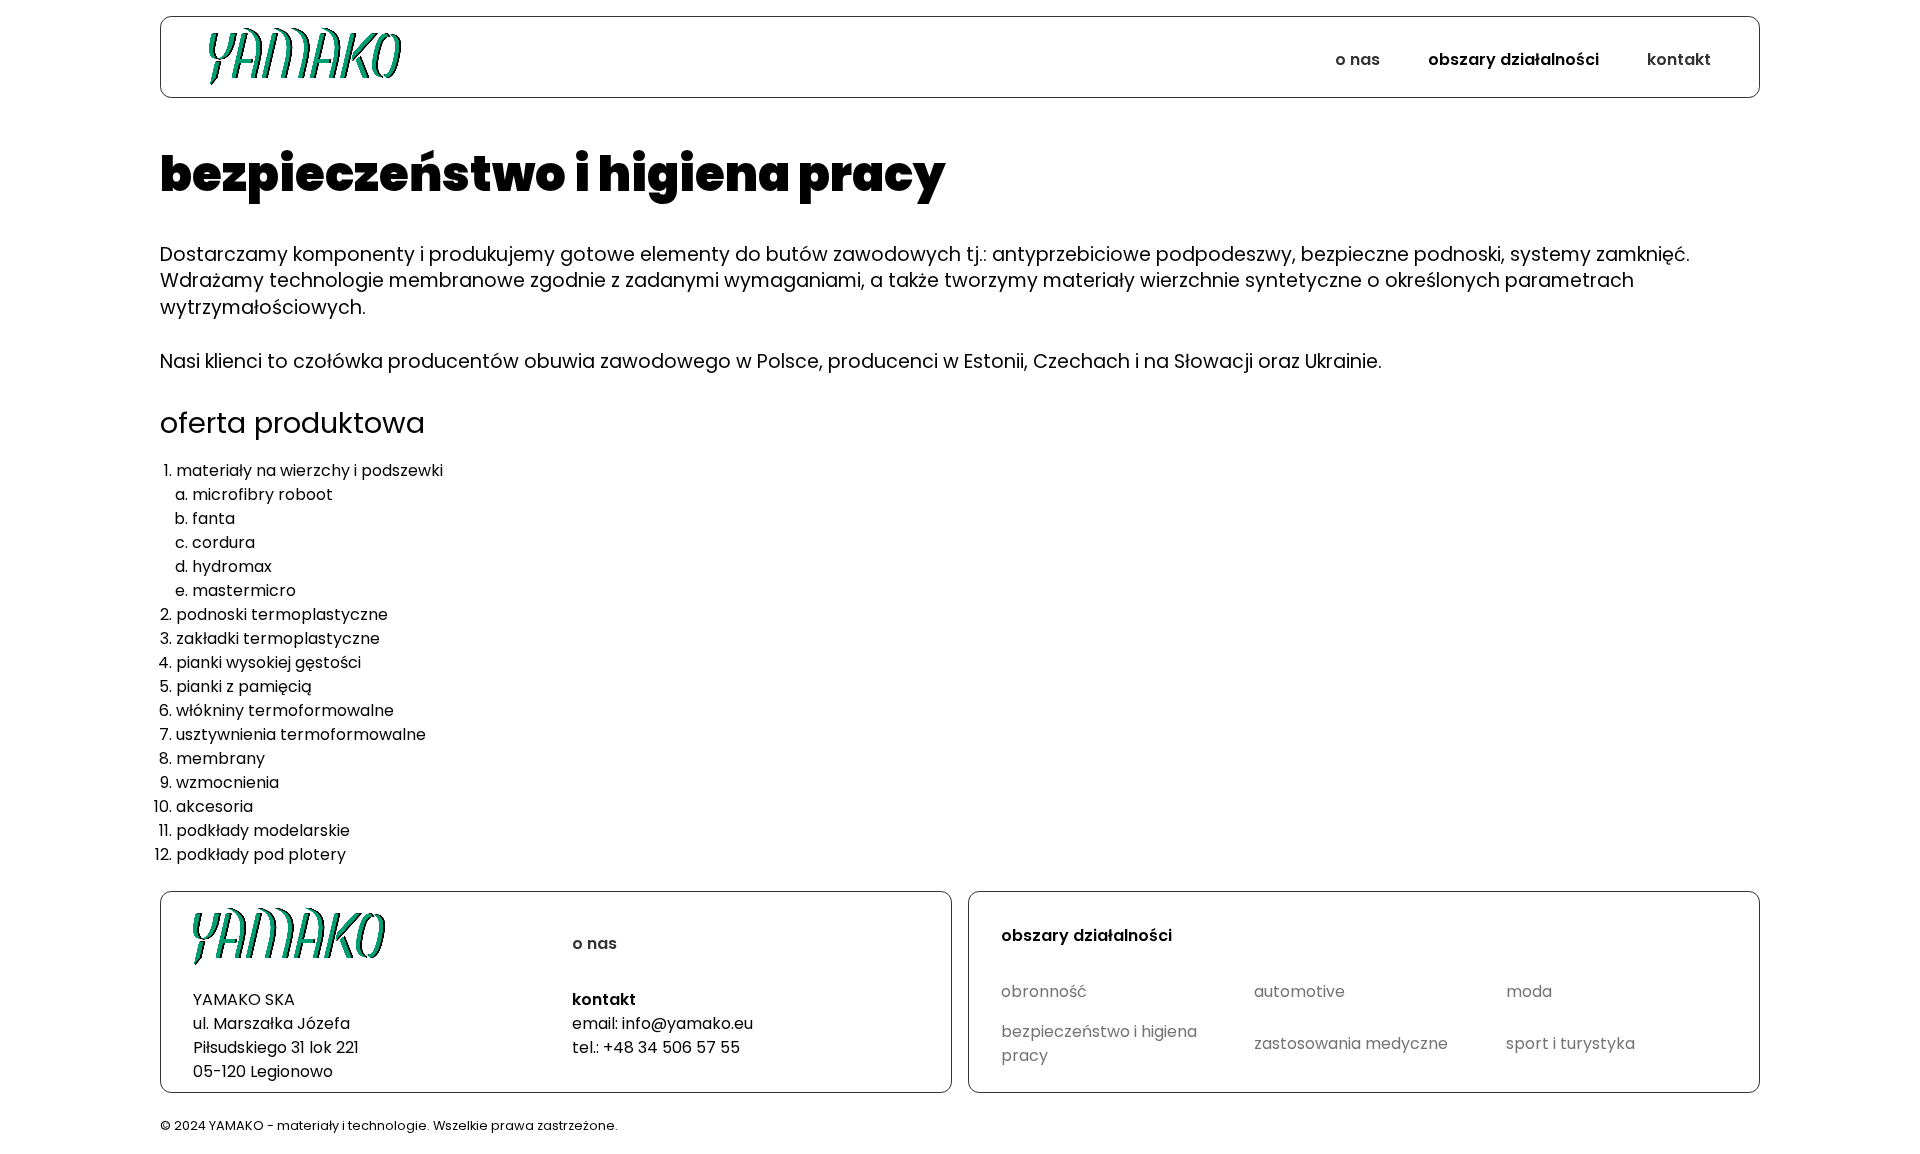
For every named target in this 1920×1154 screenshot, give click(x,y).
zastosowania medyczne (1351, 1043)
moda (1529, 991)
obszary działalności (1513, 59)
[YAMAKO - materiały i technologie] (305, 60)
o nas (1357, 59)
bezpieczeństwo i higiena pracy (1099, 1043)
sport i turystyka (1570, 1043)
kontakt (1679, 59)
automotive (1299, 991)
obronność (1044, 991)
